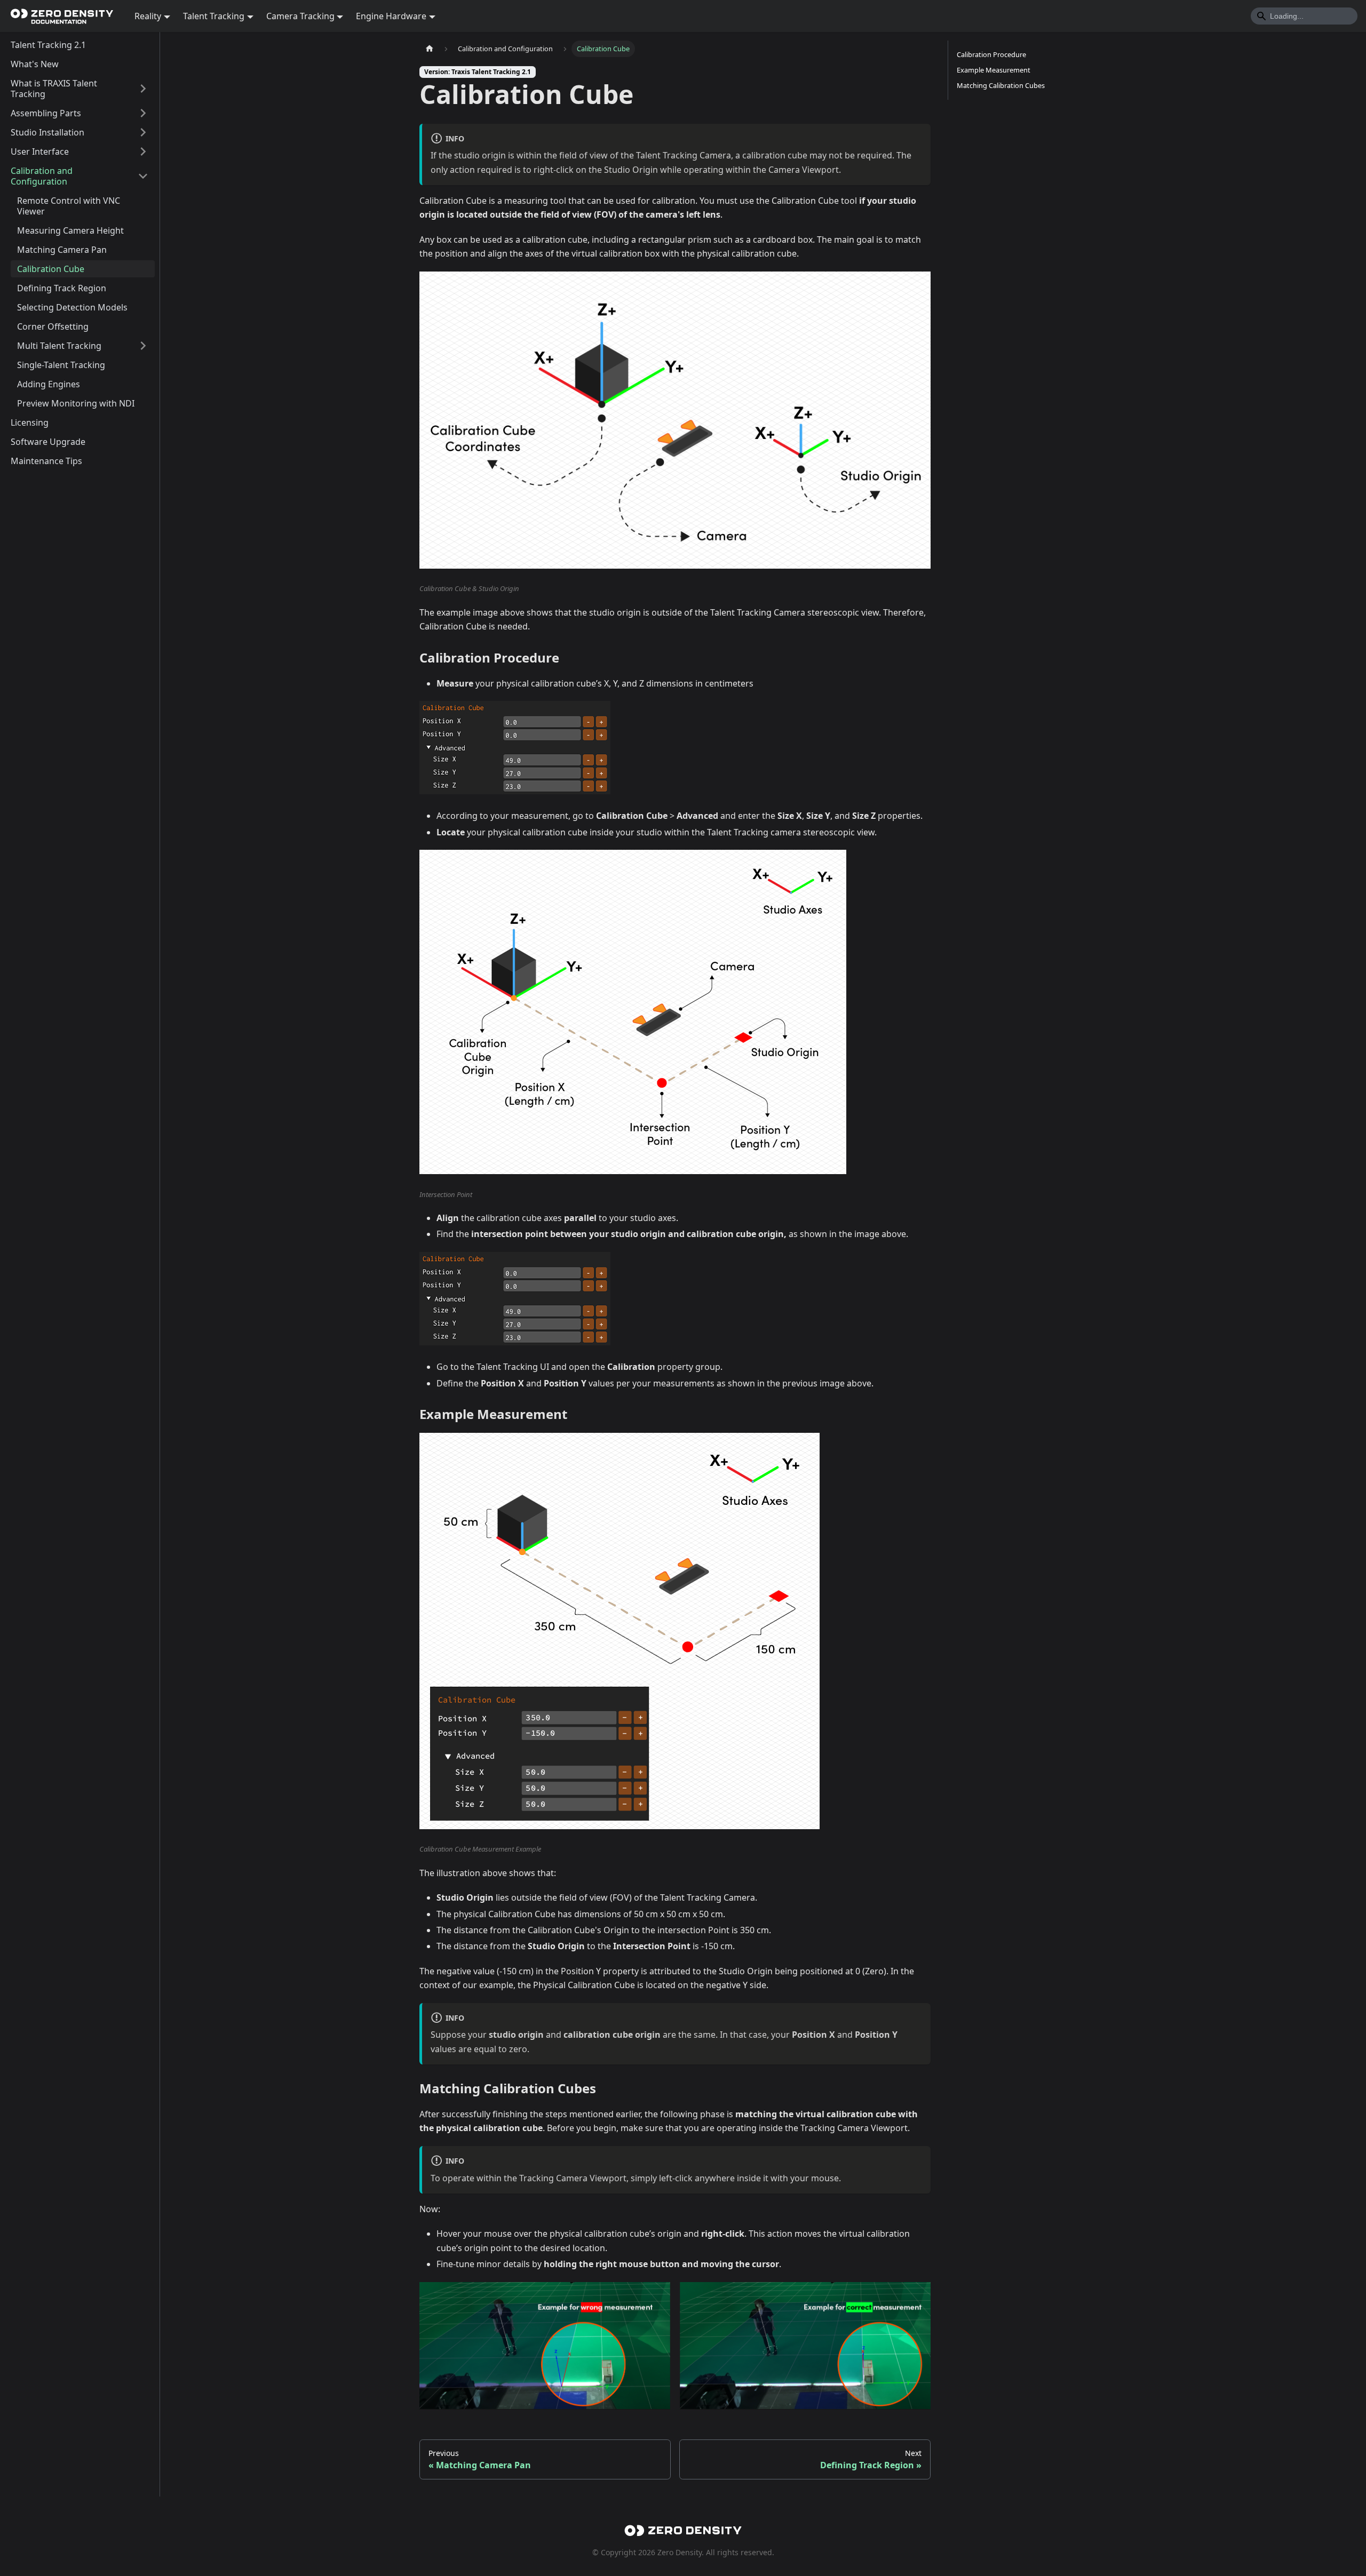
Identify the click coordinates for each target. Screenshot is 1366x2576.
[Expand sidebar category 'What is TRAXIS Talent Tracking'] (143, 89)
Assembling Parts (46, 113)
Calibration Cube (51, 269)
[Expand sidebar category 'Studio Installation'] (143, 132)
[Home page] (430, 49)
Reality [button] (148, 16)
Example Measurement (994, 70)
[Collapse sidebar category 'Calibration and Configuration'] (143, 176)
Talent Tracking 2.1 (48, 45)
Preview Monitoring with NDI (76, 403)
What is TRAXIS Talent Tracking (54, 89)
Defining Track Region (62, 288)
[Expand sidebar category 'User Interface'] (143, 151)
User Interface (40, 151)
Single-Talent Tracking (61, 365)
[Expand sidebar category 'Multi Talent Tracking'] (143, 346)
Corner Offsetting (53, 326)
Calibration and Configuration (42, 176)
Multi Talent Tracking (59, 346)
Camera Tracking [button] (300, 16)
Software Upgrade (48, 442)
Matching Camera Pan (62, 250)
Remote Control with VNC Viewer (69, 206)
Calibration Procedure (991, 54)
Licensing (30, 422)
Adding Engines (49, 384)
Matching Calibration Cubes (1001, 85)
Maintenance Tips (46, 461)
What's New (35, 64)
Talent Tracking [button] (214, 16)
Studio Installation (47, 132)
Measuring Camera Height (70, 230)
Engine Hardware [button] (391, 16)
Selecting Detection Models (72, 307)
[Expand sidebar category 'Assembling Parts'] (143, 113)
